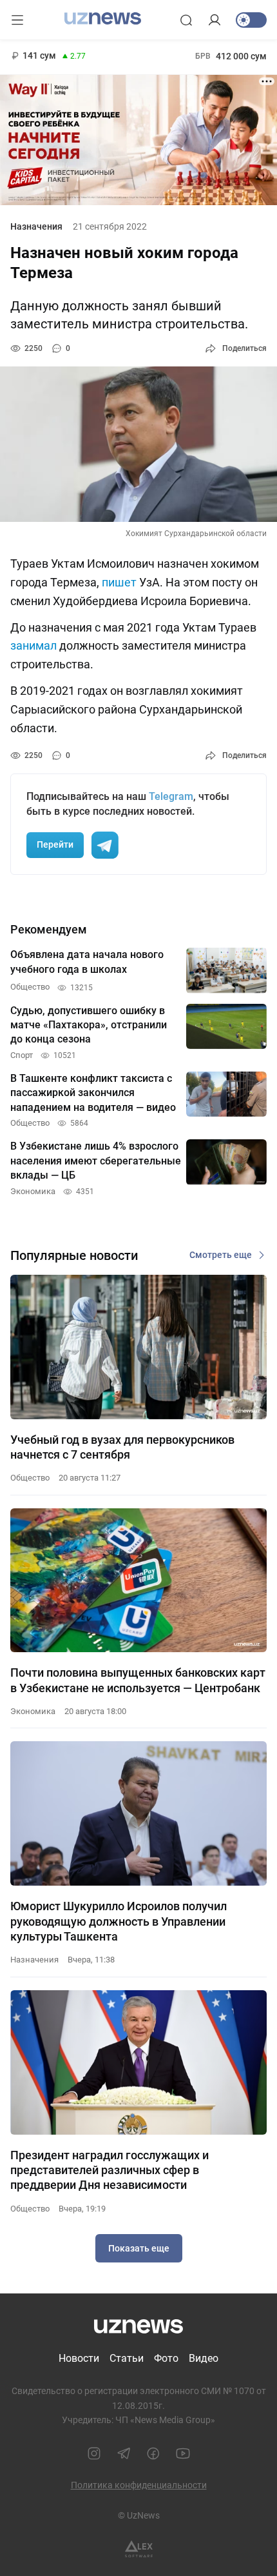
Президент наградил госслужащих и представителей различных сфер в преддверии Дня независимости (110, 2170)
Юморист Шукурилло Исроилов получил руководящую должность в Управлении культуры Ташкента (119, 1921)
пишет (119, 582)
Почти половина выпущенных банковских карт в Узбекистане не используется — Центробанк (138, 1680)
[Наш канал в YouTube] (183, 2453)
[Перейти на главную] (103, 19)
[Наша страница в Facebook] (153, 2453)
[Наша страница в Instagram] (94, 2453)
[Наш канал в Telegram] (124, 2453)
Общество (30, 1478)
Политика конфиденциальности (139, 2485)
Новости (79, 2358)
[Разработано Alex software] (139, 2549)
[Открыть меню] (17, 20)
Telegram (171, 796)
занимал (33, 645)
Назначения (36, 226)
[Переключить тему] (251, 20)
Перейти (55, 844)
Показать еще (139, 2248)
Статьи (127, 2358)
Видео (204, 2358)
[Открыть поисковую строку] (186, 20)
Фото (166, 2358)
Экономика (33, 1711)
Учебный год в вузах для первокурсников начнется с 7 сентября (122, 1447)
